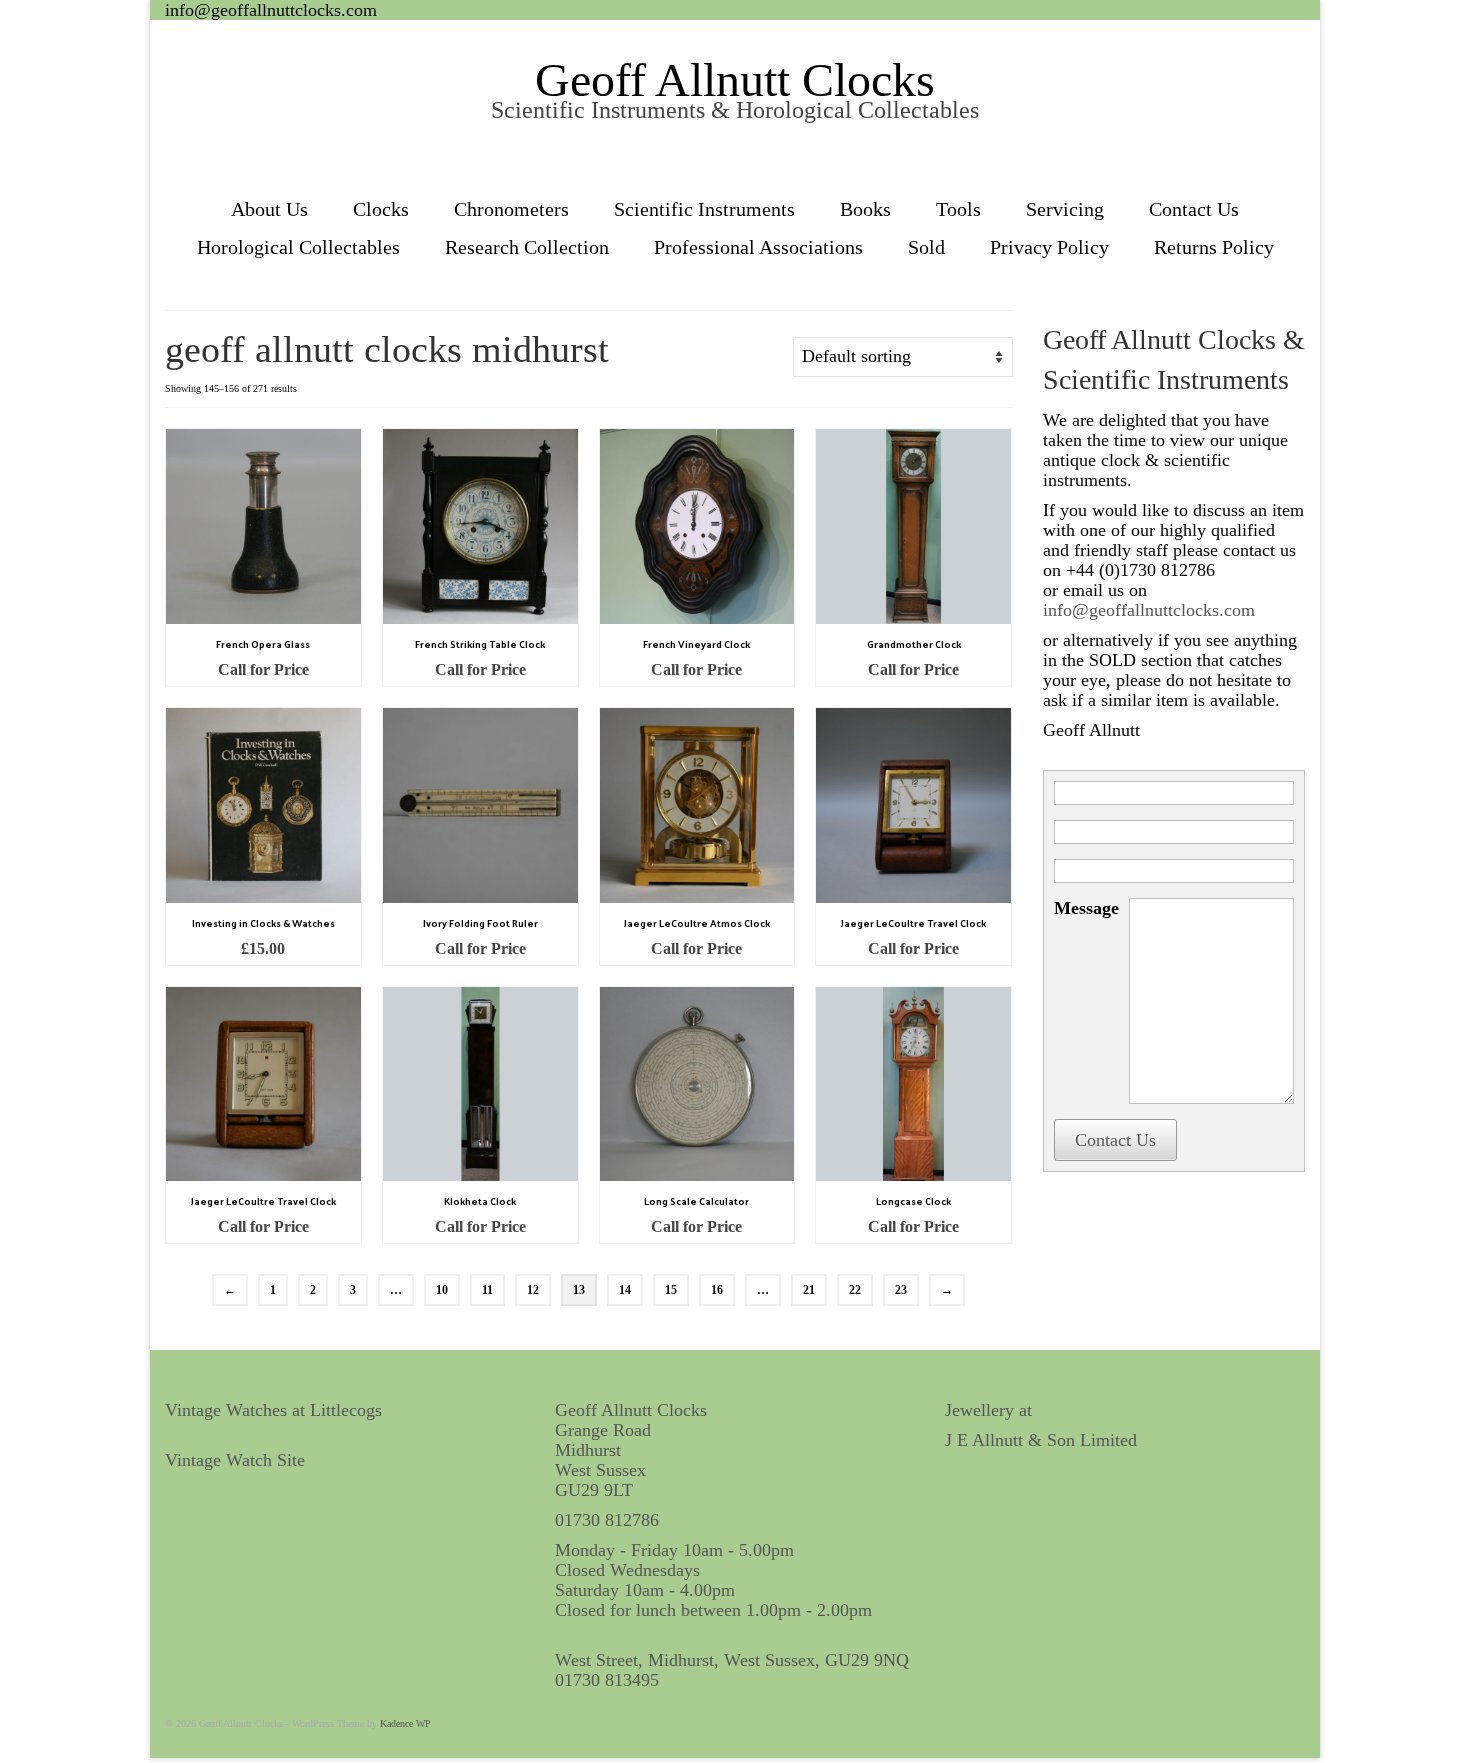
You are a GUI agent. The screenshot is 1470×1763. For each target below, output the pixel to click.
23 (901, 1290)
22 (855, 1290)
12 (533, 1290)
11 (487, 1290)
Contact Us (1115, 1140)
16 (717, 1290)
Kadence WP (405, 1723)
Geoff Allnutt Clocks (735, 79)
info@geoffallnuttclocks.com (271, 10)
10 (442, 1290)
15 (671, 1290)
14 (625, 1290)
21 (809, 1290)
